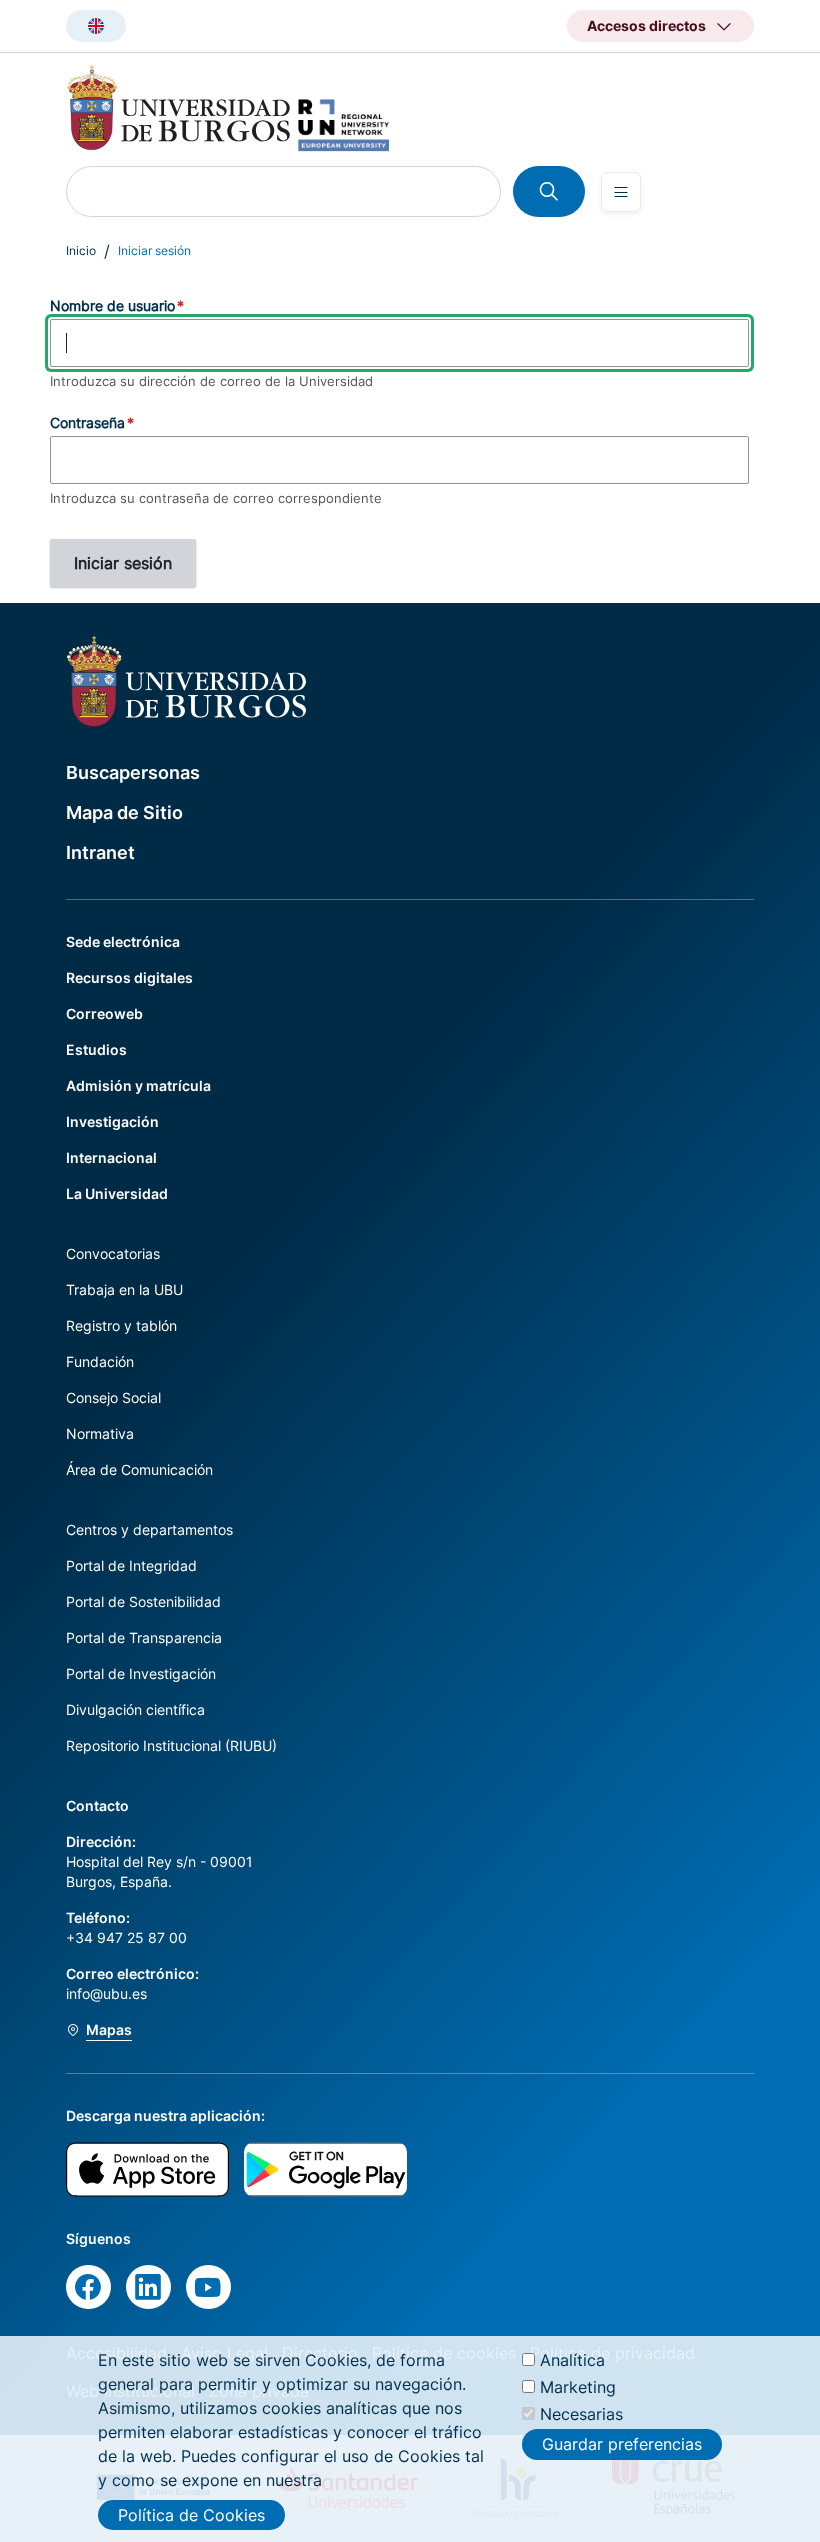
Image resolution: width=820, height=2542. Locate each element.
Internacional (111, 1157)
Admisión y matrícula (138, 1085)
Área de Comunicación (139, 1469)
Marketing (578, 2387)
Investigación (112, 1121)
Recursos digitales (129, 977)
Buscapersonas (133, 772)
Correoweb (104, 1013)
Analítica (572, 2360)
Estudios (96, 1049)
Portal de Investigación (141, 1673)
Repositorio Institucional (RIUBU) (171, 1745)
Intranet (100, 852)
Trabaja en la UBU (124, 1289)
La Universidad (117, 1193)
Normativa (100, 1433)
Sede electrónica (123, 941)
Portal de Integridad (131, 1565)
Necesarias (581, 2414)
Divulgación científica (135, 1709)
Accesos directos (646, 25)
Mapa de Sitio (124, 812)
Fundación (100, 1361)
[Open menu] (621, 192)
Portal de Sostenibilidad (143, 1601)
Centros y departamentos (149, 1529)
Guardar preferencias (622, 2444)
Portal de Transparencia (144, 1637)
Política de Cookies (191, 2515)
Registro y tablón (121, 1325)
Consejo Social (113, 1397)
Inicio (81, 250)
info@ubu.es (106, 1993)
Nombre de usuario (112, 305)
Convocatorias (113, 1253)
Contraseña (87, 422)
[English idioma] (96, 26)
